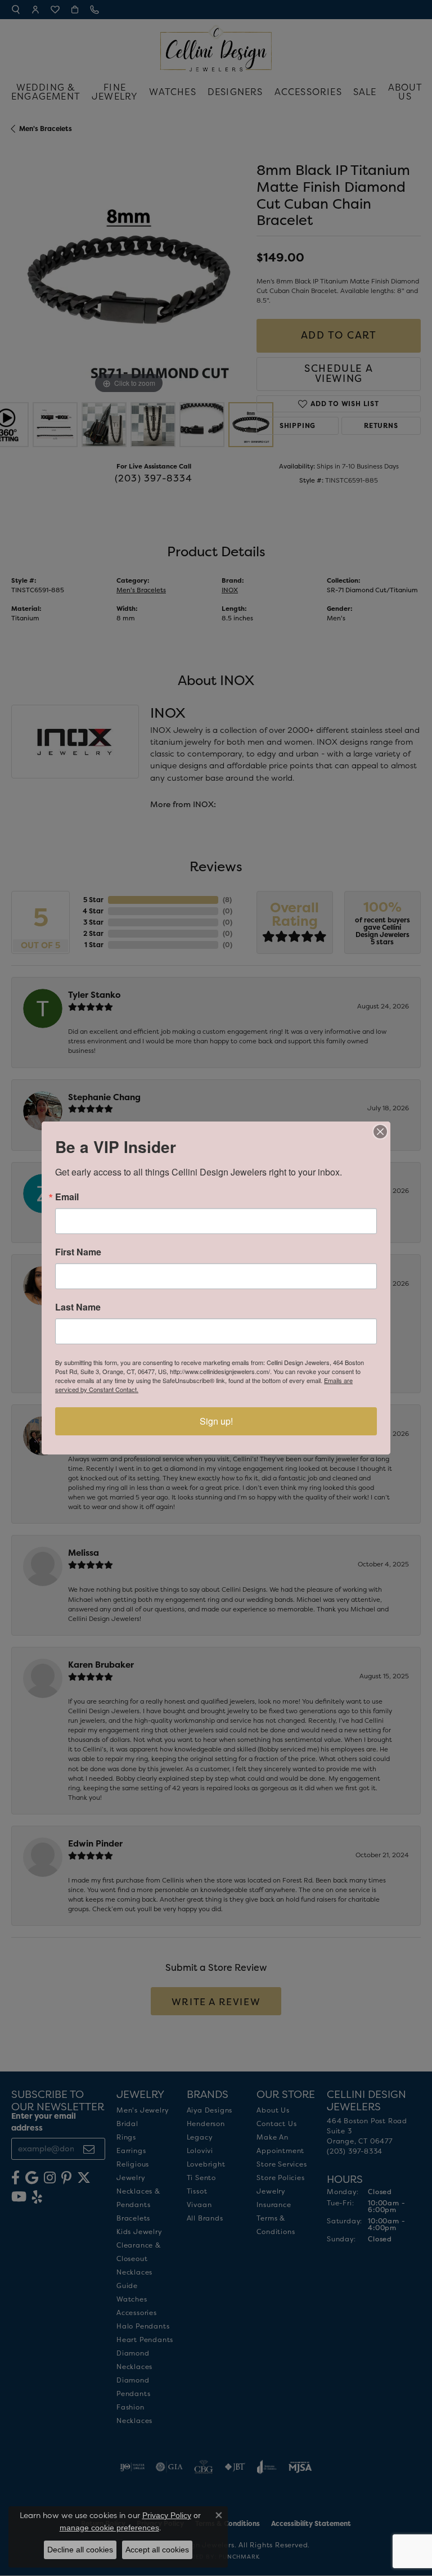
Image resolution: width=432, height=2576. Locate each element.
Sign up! (216, 1421)
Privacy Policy (167, 2515)
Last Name (78, 1307)
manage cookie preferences (109, 2528)
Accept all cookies (157, 2550)
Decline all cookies (80, 2550)
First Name (78, 1252)
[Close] (380, 1132)
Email (67, 1197)
